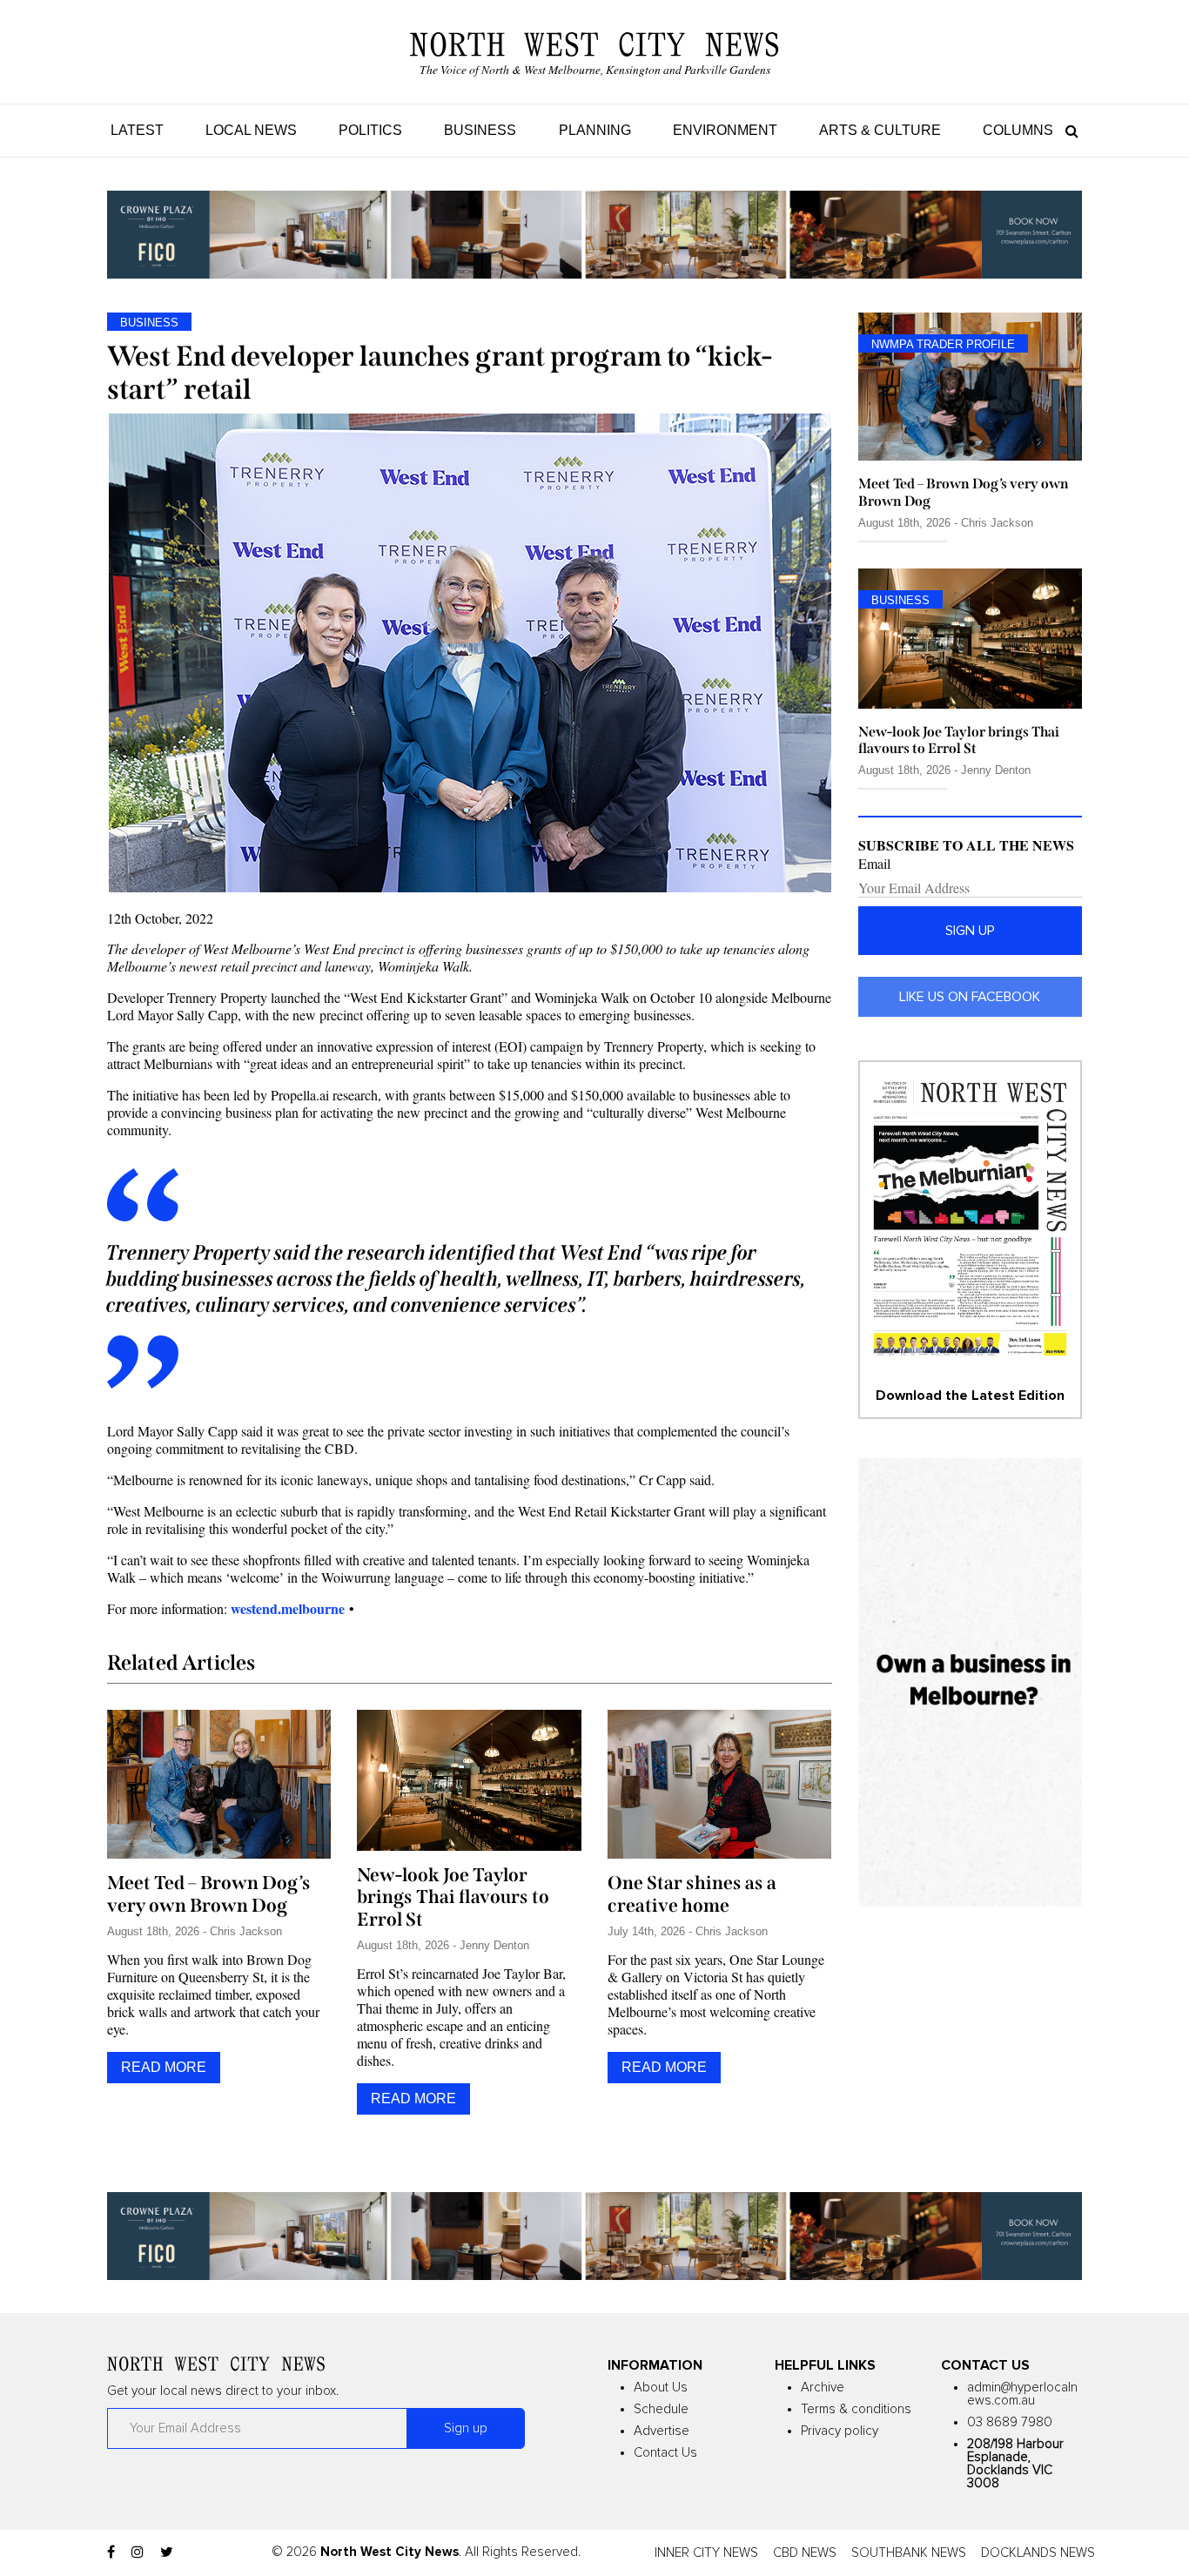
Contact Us (665, 2453)
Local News (251, 130)
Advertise (662, 2431)
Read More (164, 2067)
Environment (725, 130)
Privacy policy (840, 2431)
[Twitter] (167, 2552)
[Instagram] (138, 2552)
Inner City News (706, 2553)
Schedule (661, 2409)
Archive (823, 2388)
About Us (661, 2388)
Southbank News (909, 2553)
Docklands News (1038, 2553)
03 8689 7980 (1010, 2422)
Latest (137, 130)
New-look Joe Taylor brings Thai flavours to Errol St (453, 1898)
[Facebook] (111, 2552)
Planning (595, 130)
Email (874, 864)
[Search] (1068, 130)
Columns (1018, 130)
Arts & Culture (880, 130)
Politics (370, 130)
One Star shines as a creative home (692, 1894)
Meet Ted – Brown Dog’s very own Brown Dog (209, 1894)
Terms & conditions (856, 2409)
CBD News (805, 2553)
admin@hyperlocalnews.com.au (1022, 2394)
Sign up (970, 931)
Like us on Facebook (970, 997)
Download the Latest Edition (970, 1396)
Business (480, 130)
